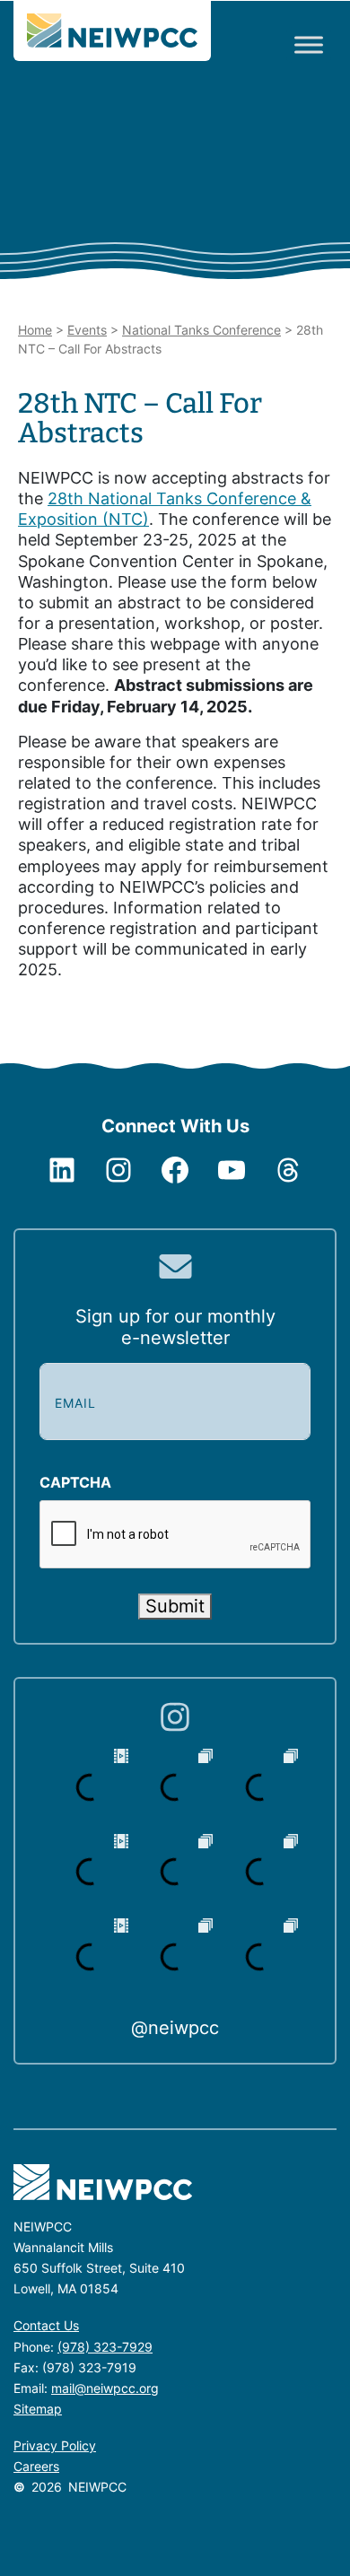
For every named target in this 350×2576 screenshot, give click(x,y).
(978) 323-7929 (105, 2347)
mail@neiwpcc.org (105, 2388)
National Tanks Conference (201, 330)
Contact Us (46, 2325)
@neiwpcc (175, 2028)
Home (35, 330)
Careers (36, 2466)
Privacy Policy (55, 2445)
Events (87, 330)
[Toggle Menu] (309, 44)
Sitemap (38, 2409)
